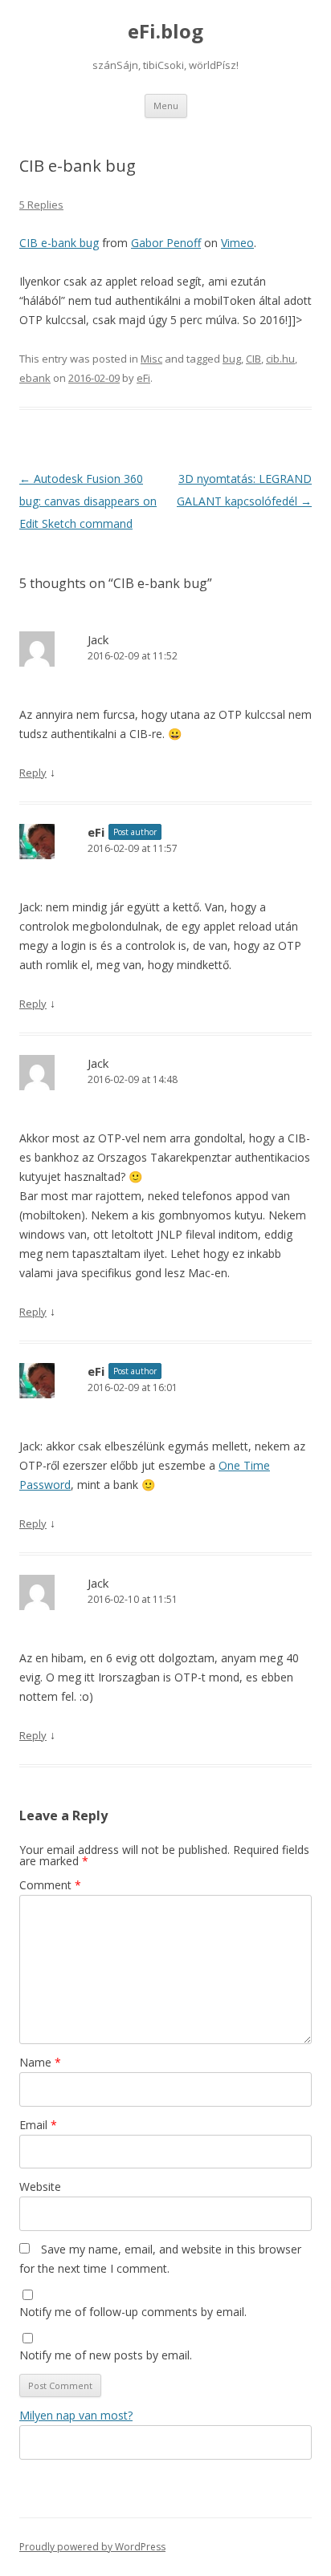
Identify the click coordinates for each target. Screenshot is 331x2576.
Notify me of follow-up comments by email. (133, 2312)
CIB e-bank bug (59, 243)
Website (40, 2187)
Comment (50, 1885)
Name (40, 2062)
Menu (166, 105)
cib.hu (280, 359)
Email (38, 2125)
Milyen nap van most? (76, 2415)
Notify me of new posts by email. (106, 2355)
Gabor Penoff (166, 243)
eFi (143, 378)
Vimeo (237, 243)
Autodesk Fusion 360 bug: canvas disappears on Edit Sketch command (88, 501)
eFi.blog (165, 32)
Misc (151, 359)
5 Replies (41, 205)
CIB (253, 359)
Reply (33, 773)
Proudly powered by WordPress (92, 2547)
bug (232, 359)
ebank (35, 378)
